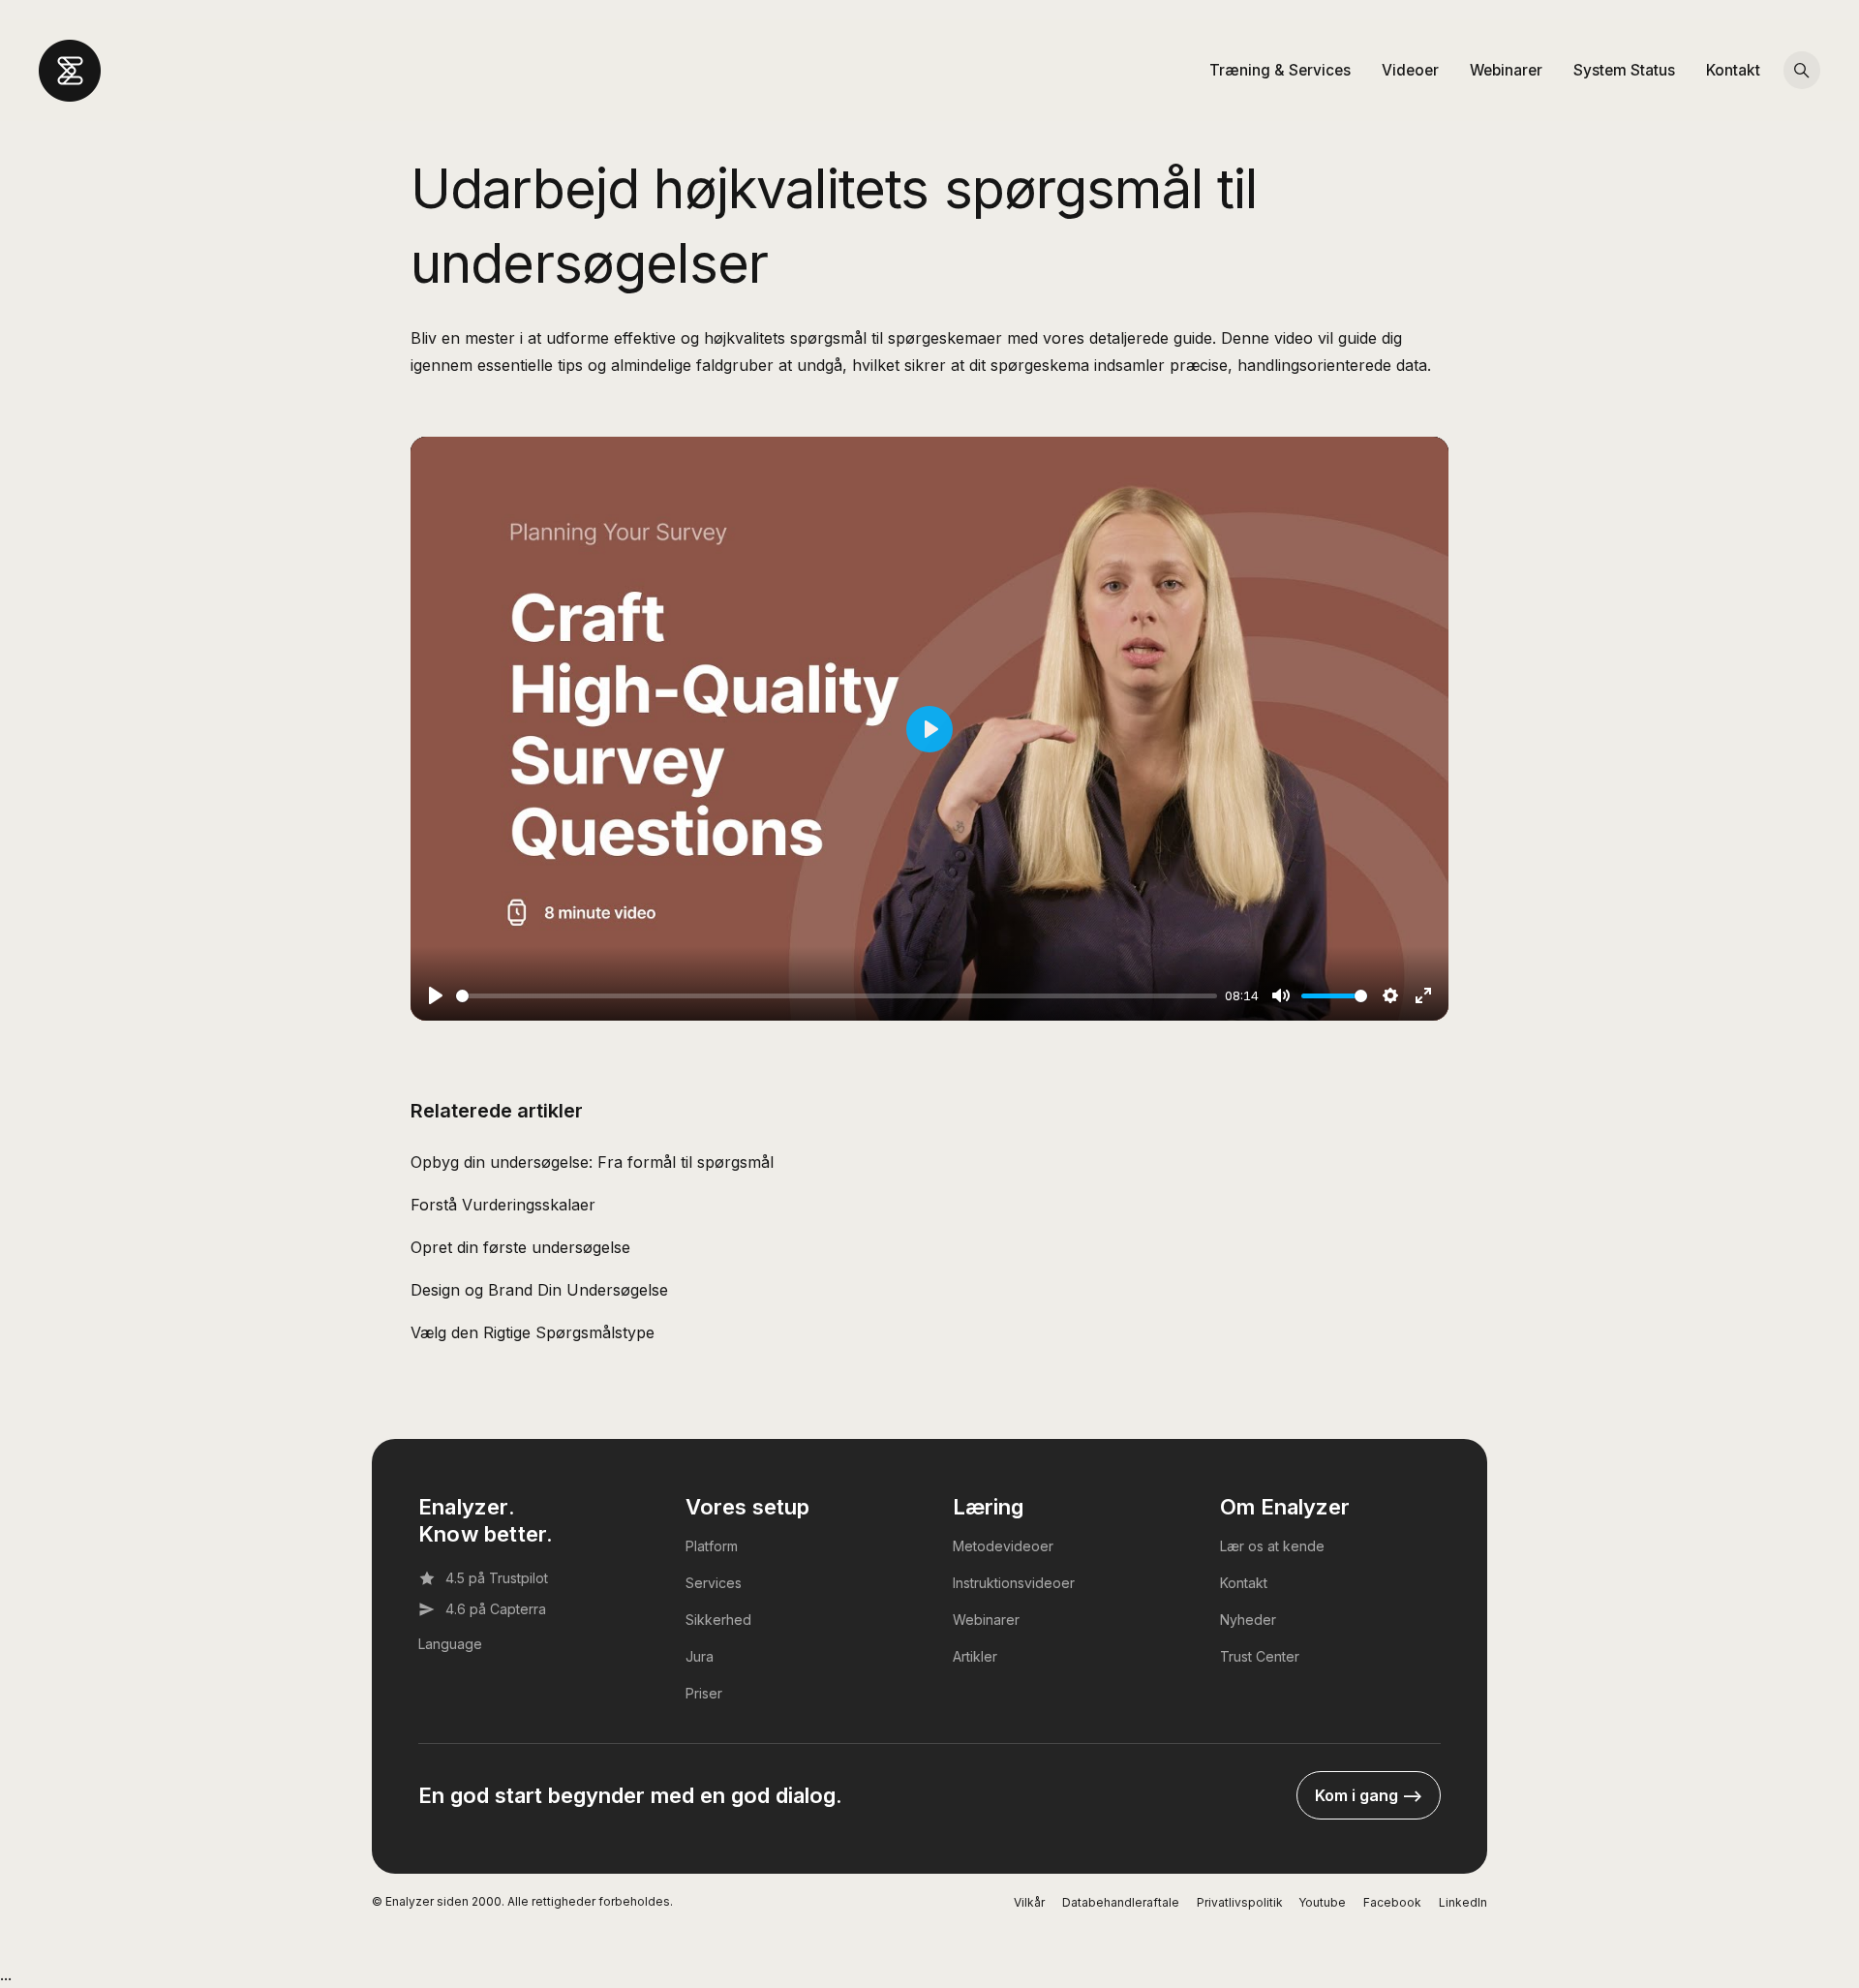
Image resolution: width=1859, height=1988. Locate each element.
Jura (700, 1656)
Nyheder (1248, 1620)
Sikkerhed (718, 1620)
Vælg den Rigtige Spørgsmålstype (533, 1332)
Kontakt (1733, 70)
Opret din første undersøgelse (520, 1247)
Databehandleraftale (1121, 1902)
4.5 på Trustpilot (497, 1578)
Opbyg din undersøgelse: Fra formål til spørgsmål (592, 1162)
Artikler (975, 1656)
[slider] (837, 996)
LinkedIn (1463, 1902)
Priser (704, 1693)
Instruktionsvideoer (1014, 1583)
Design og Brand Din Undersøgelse (539, 1290)
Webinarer (1506, 70)
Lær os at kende (1272, 1546)
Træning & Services (1280, 70)
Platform (712, 1546)
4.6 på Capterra (496, 1609)
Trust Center (1260, 1656)
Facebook (1392, 1902)
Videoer (1410, 70)
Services (714, 1583)
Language (450, 1644)
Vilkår (1029, 1902)
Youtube (1322, 1902)
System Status (1624, 70)
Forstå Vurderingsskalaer (503, 1205)
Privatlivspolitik (1240, 1902)
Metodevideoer (1003, 1546)
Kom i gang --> (1369, 1795)
